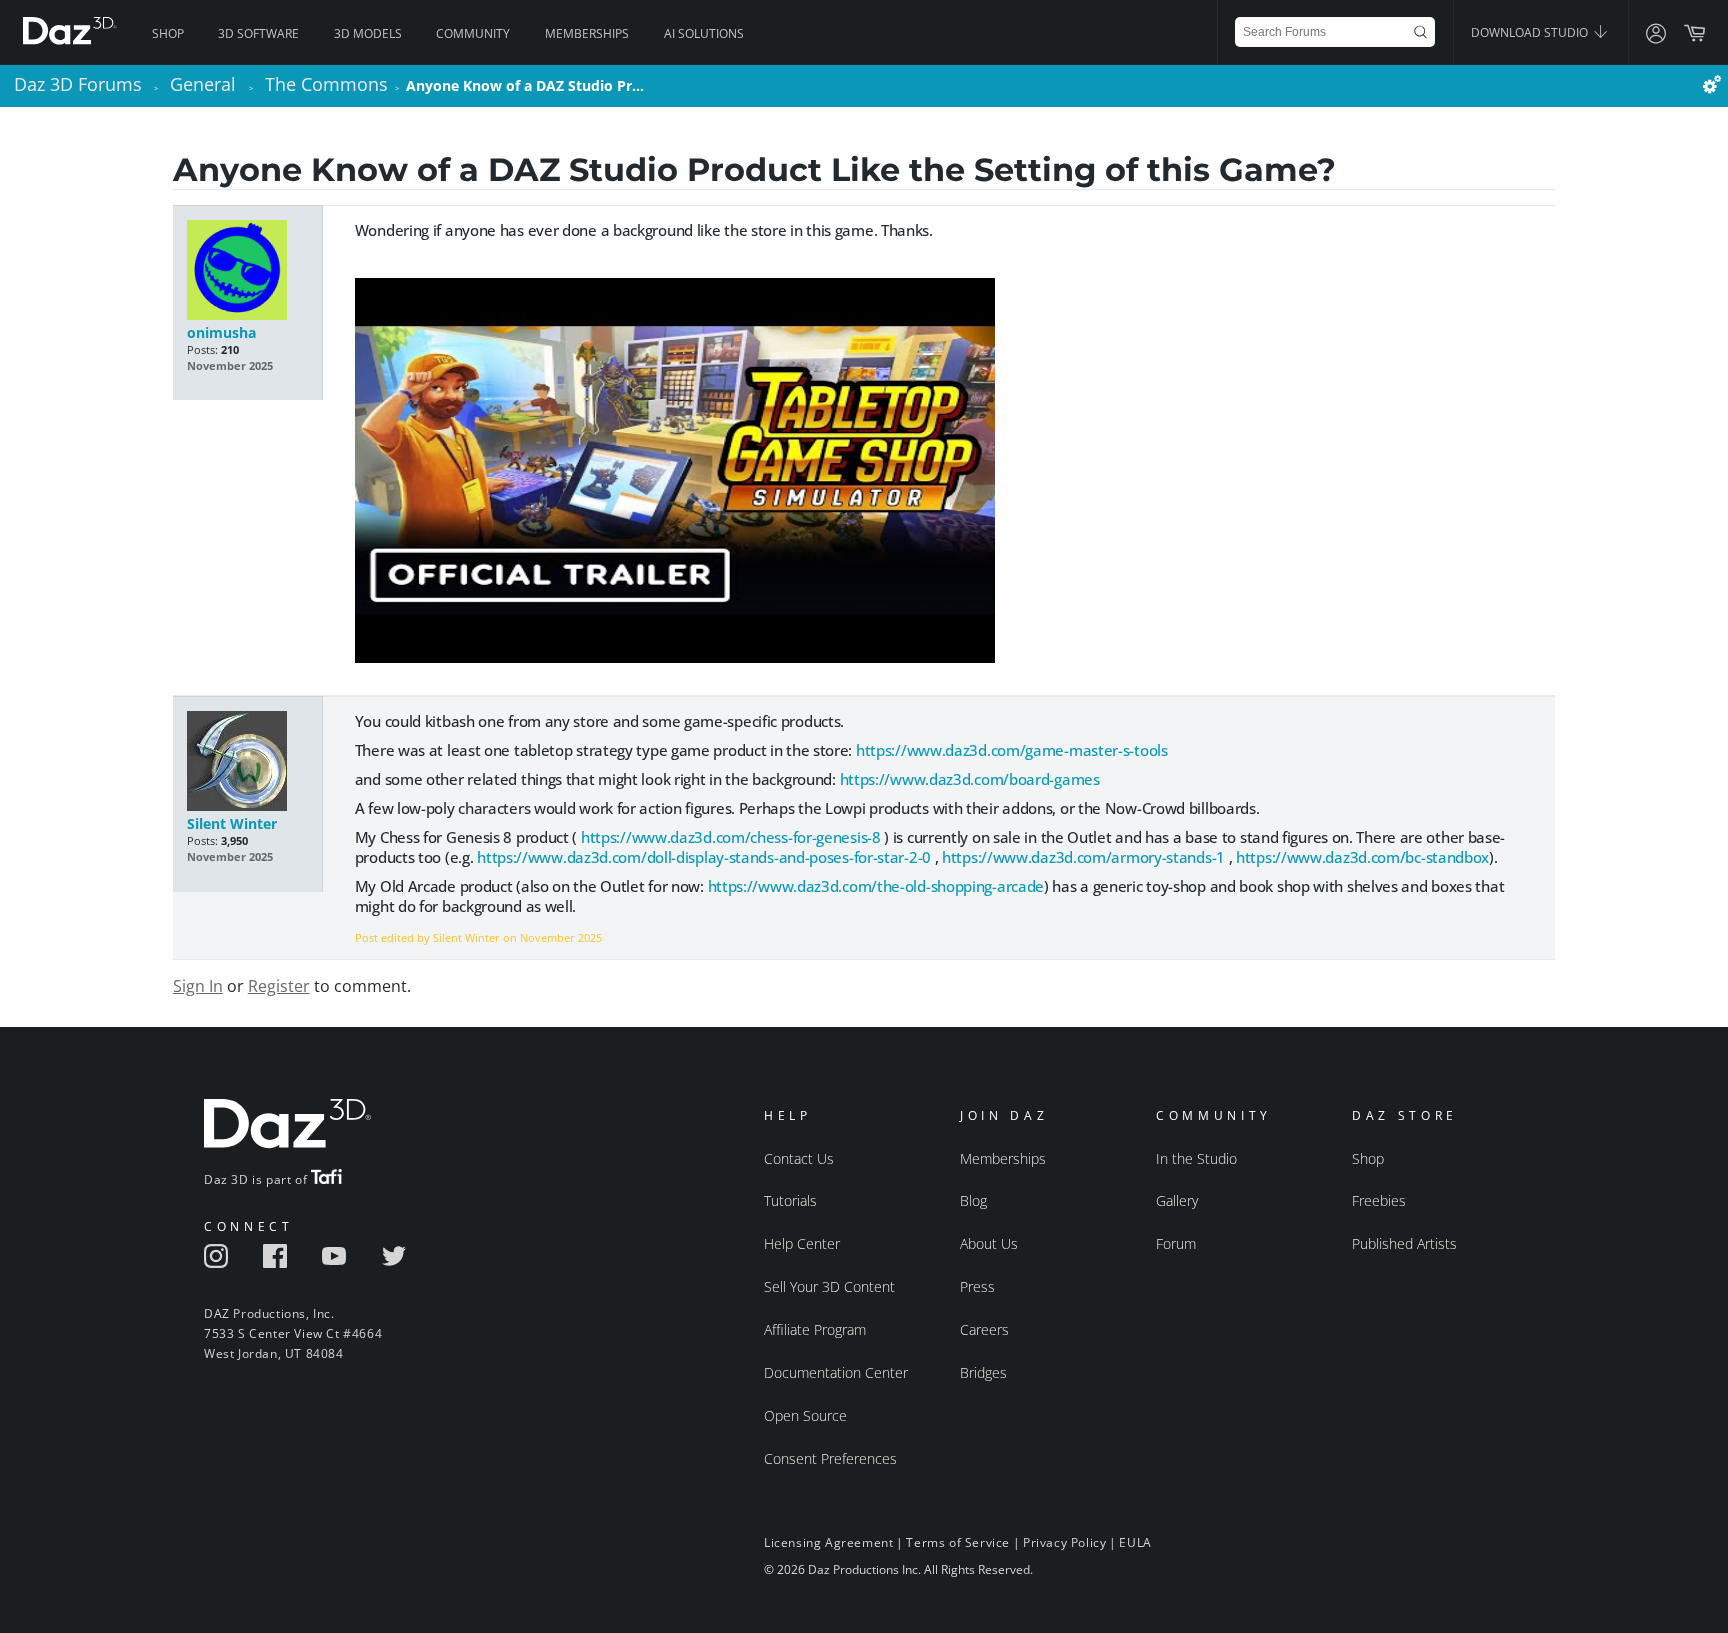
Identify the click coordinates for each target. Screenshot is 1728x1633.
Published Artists (1404, 1243)
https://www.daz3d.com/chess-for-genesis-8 (731, 837)
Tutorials (790, 1200)
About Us (989, 1243)
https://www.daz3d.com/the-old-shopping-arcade (876, 886)
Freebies (1379, 1200)
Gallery (1177, 1200)
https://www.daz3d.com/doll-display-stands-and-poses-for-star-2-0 (704, 857)
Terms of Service (958, 1542)
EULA (1135, 1542)
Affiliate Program (815, 1329)
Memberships (587, 33)
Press (977, 1286)
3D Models (368, 33)
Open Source (805, 1415)
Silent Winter (232, 823)
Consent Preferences (830, 1458)
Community (473, 33)
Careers (984, 1329)
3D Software (258, 33)
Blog (973, 1200)
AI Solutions (704, 33)
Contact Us (799, 1158)
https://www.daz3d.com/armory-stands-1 (1083, 857)
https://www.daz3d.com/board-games (970, 779)
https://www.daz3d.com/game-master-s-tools (1012, 750)
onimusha (221, 332)
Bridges (983, 1372)
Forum (1176, 1243)
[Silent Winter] (247, 762)
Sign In (198, 986)
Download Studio (1531, 32)
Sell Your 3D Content (829, 1286)
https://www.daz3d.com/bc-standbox (1362, 857)
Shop (168, 33)
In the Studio (1196, 1158)
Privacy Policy (1064, 1542)
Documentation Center (836, 1372)
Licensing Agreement (828, 1542)
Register (279, 986)
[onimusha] (247, 271)
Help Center (802, 1243)
